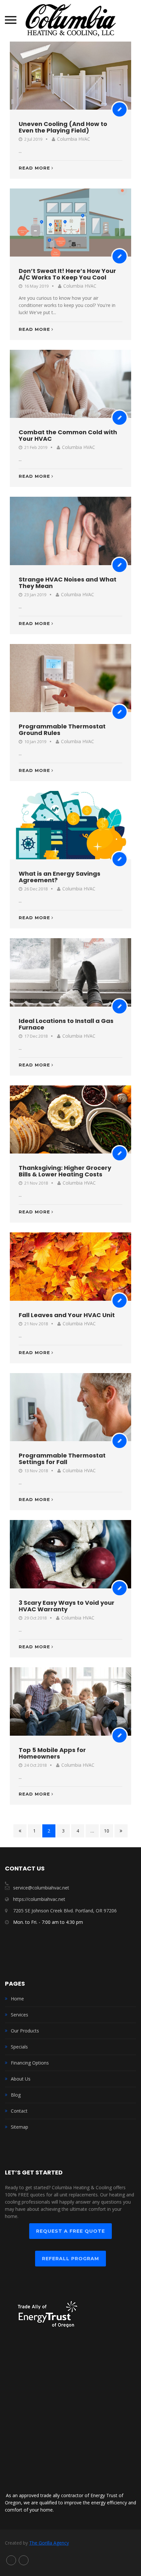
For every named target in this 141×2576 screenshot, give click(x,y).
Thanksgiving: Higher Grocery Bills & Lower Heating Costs (65, 1171)
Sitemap (20, 2127)
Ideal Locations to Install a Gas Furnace (66, 1024)
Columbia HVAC (74, 139)
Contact (19, 2111)
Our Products (25, 2031)
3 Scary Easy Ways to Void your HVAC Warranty (67, 1606)
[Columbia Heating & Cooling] (71, 20)
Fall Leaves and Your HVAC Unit (67, 1315)
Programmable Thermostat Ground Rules (62, 730)
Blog (16, 2095)
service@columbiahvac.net (41, 1888)
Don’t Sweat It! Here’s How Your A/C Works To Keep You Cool (67, 274)
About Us (21, 2079)
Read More (34, 168)
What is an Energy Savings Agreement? (60, 877)
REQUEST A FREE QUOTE (70, 2231)
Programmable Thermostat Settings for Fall (62, 1459)
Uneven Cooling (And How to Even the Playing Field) (63, 127)
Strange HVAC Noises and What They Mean (68, 583)
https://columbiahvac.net (39, 1899)
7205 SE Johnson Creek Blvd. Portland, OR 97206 (65, 1911)
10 (107, 1831)
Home (17, 1999)
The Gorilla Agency (49, 2543)
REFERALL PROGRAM (70, 2259)
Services (20, 2015)
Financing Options (30, 2063)
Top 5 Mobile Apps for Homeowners (52, 1753)
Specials (19, 2047)
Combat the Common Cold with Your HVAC (68, 435)
